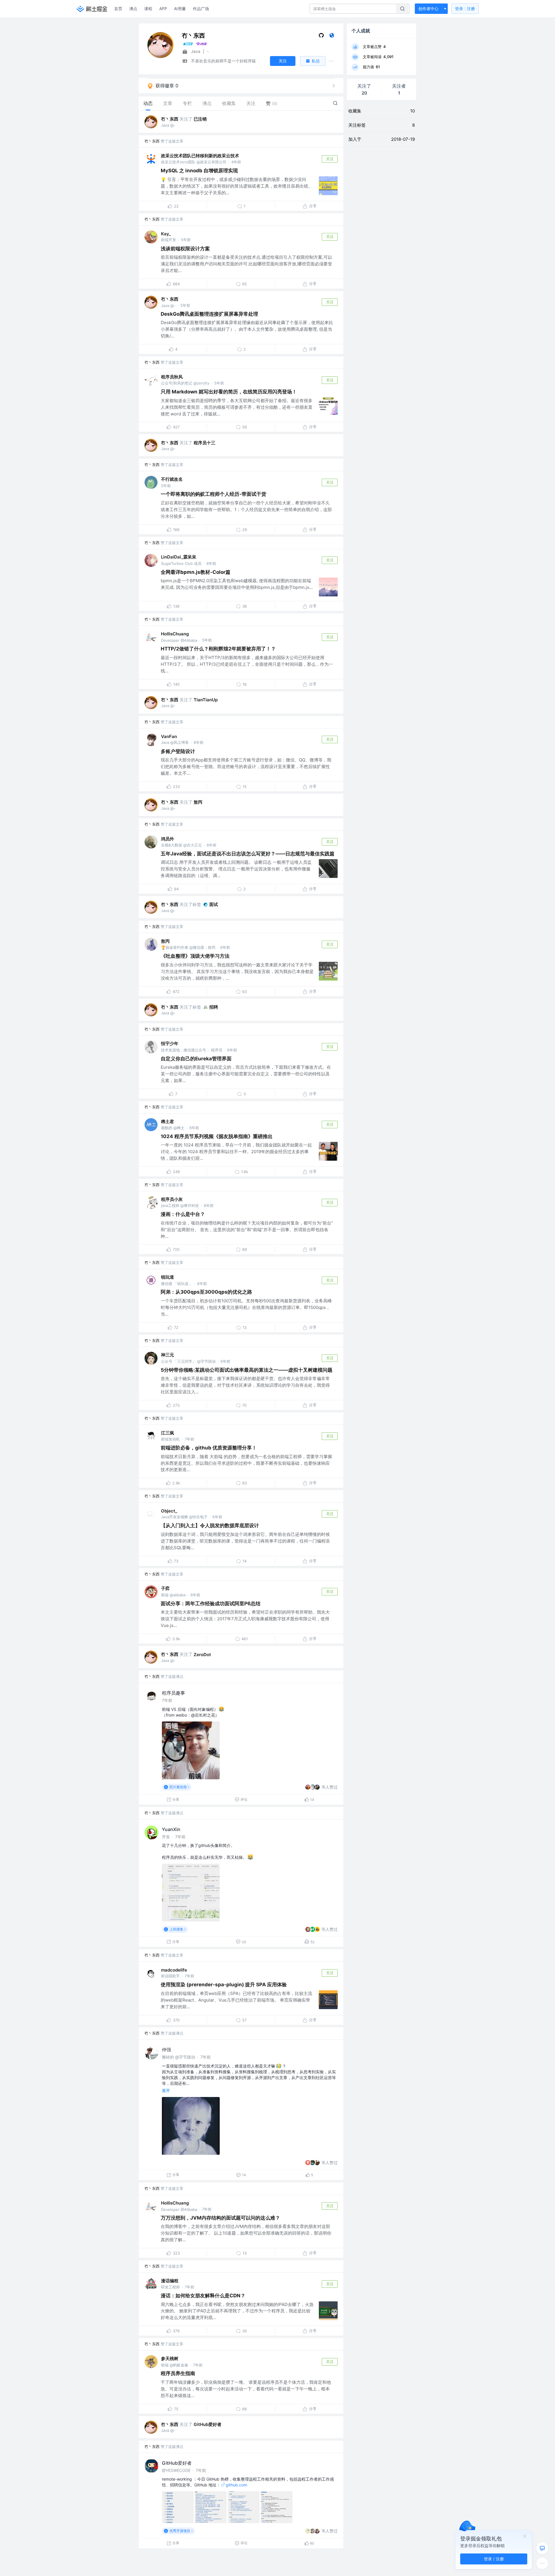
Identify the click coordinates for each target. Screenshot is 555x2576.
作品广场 (201, 9)
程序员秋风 (172, 377)
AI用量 (180, 9)
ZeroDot (202, 1655)
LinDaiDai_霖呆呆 (179, 557)
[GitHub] (321, 37)
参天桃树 (170, 2358)
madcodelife (174, 1970)
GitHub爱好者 (208, 2424)
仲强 (166, 2050)
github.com (236, 2485)
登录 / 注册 (494, 2559)
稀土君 (168, 1121)
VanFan (169, 736)
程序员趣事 (173, 1693)
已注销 (200, 119)
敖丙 (198, 802)
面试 (214, 904)
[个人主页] (332, 37)
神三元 (168, 1355)
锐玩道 (168, 1277)
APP (163, 9)
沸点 (133, 9)
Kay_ (166, 234)
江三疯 (168, 1433)
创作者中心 (428, 9)
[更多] (542, 2563)
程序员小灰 (172, 1199)
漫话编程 (170, 2281)
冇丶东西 (170, 119)
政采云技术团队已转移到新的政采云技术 (200, 156)
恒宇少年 (170, 1043)
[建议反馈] (542, 2548)
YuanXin (171, 1829)
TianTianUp (206, 700)
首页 (118, 9)
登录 (465, 9)
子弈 (165, 1588)
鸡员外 (168, 839)
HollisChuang (175, 634)
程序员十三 (205, 443)
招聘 (214, 1007)
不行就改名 (172, 479)
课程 (148, 9)
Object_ (169, 1511)
